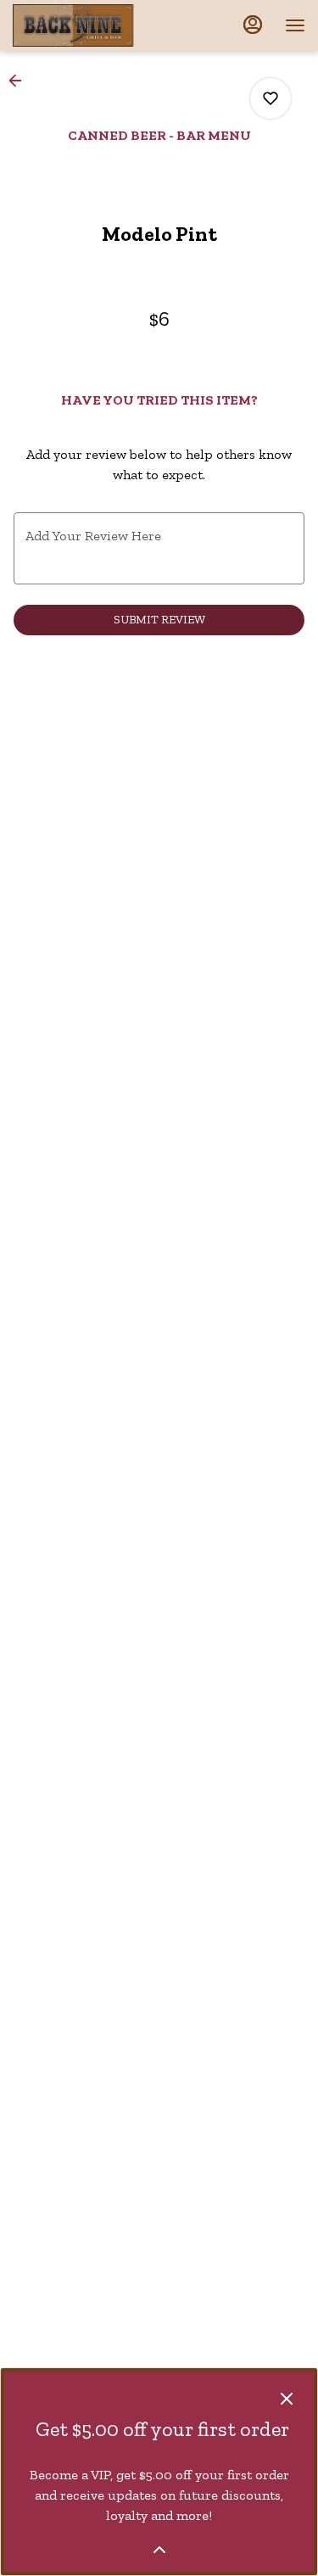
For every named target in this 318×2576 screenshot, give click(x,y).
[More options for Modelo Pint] (271, 98)
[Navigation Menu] (295, 25)
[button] (20, 81)
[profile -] (253, 25)
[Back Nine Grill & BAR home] (89, 25)
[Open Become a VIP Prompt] (159, 2550)
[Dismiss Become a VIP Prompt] (287, 2399)
